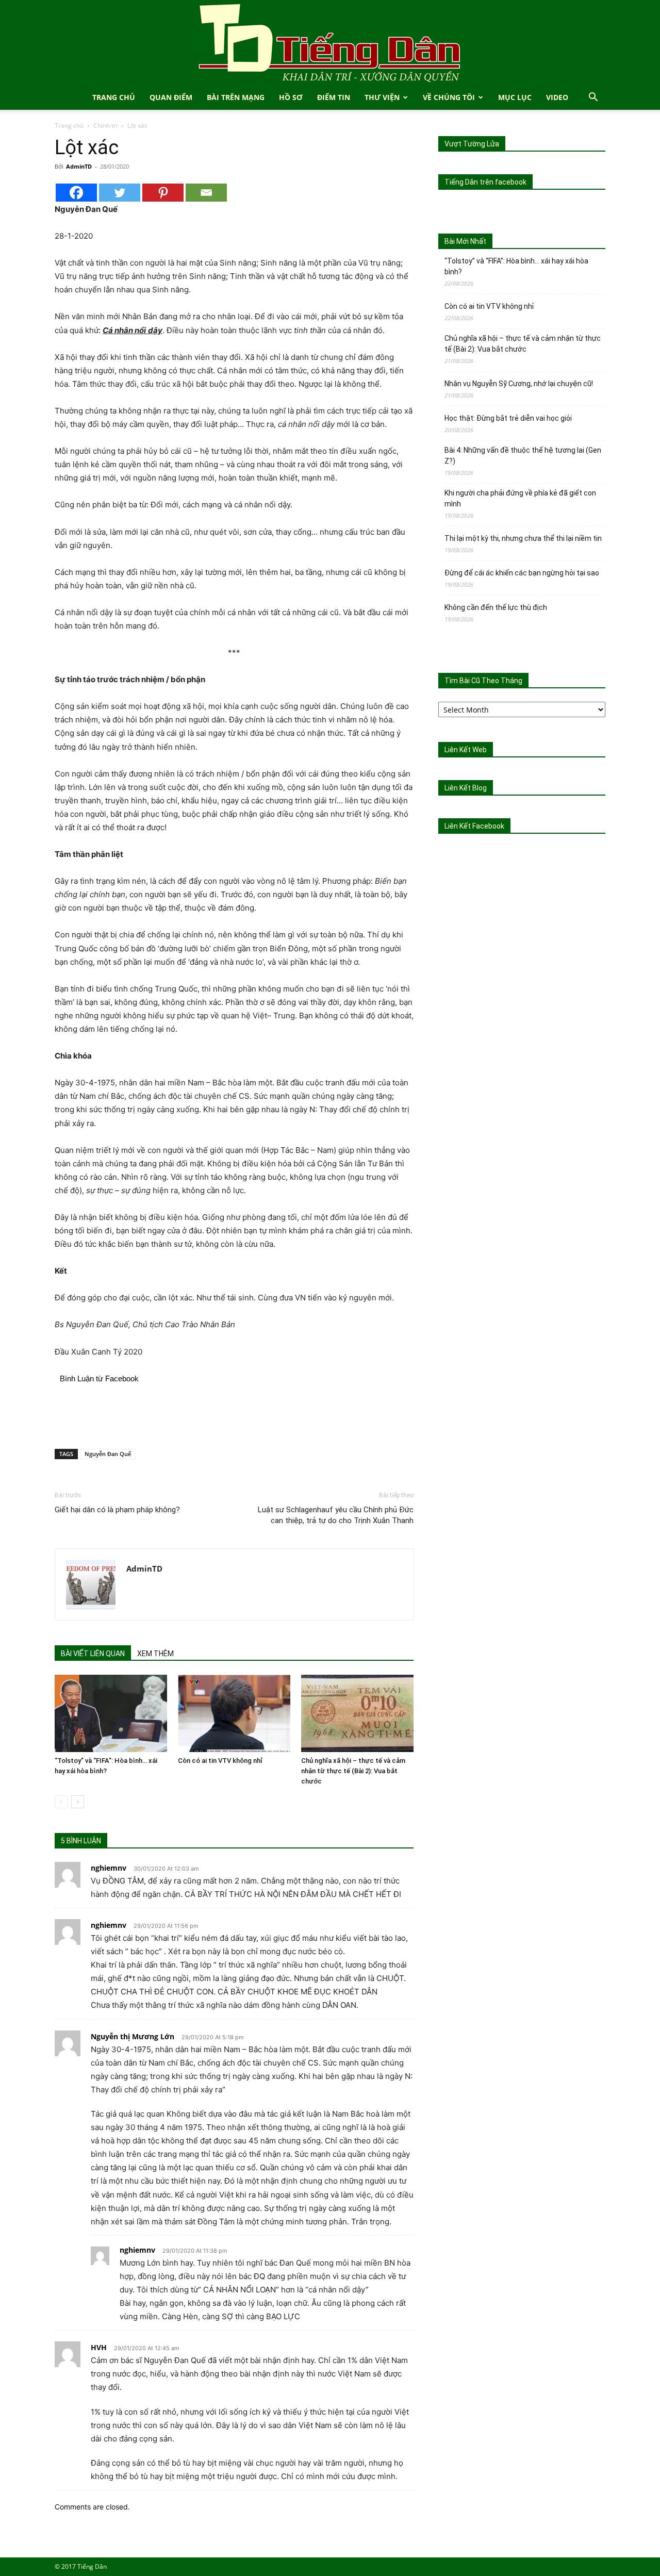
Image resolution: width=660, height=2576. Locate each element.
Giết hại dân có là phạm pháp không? (117, 1510)
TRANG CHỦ (114, 97)
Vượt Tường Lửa (472, 144)
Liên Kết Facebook (474, 826)
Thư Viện (382, 97)
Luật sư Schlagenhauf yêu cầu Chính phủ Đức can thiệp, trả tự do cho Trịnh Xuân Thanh (336, 1515)
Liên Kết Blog (466, 788)
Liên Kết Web (466, 750)
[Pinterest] (163, 193)
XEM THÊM (155, 1654)
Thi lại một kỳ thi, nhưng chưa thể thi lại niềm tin (523, 538)
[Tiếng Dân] (330, 43)
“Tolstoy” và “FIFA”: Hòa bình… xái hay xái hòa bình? (516, 266)
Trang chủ (69, 126)
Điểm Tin (334, 97)
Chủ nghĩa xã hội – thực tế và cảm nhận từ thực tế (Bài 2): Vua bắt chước (353, 1771)
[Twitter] (120, 193)
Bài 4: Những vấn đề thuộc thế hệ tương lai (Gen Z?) (523, 456)
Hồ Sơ (291, 97)
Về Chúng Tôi (449, 97)
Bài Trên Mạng (236, 97)
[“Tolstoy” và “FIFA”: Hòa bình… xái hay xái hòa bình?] (111, 1713)
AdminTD (79, 166)
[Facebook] (76, 193)
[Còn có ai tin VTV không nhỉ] (234, 1713)
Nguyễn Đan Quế (108, 1454)
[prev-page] (61, 1802)
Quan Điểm (171, 97)
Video (557, 97)
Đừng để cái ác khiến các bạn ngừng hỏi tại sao (522, 573)
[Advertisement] (234, 1414)
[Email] (206, 193)
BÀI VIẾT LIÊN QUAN (93, 1654)
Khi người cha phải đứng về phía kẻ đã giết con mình (520, 498)
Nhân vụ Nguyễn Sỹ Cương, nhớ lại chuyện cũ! (519, 384)
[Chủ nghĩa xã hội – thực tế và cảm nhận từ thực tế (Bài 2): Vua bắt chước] (357, 1713)
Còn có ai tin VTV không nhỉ (220, 1761)
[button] (593, 98)
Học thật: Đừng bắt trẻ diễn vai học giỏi (508, 418)
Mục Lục (515, 97)
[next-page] (78, 1802)
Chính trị (105, 126)
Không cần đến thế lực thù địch (496, 607)
